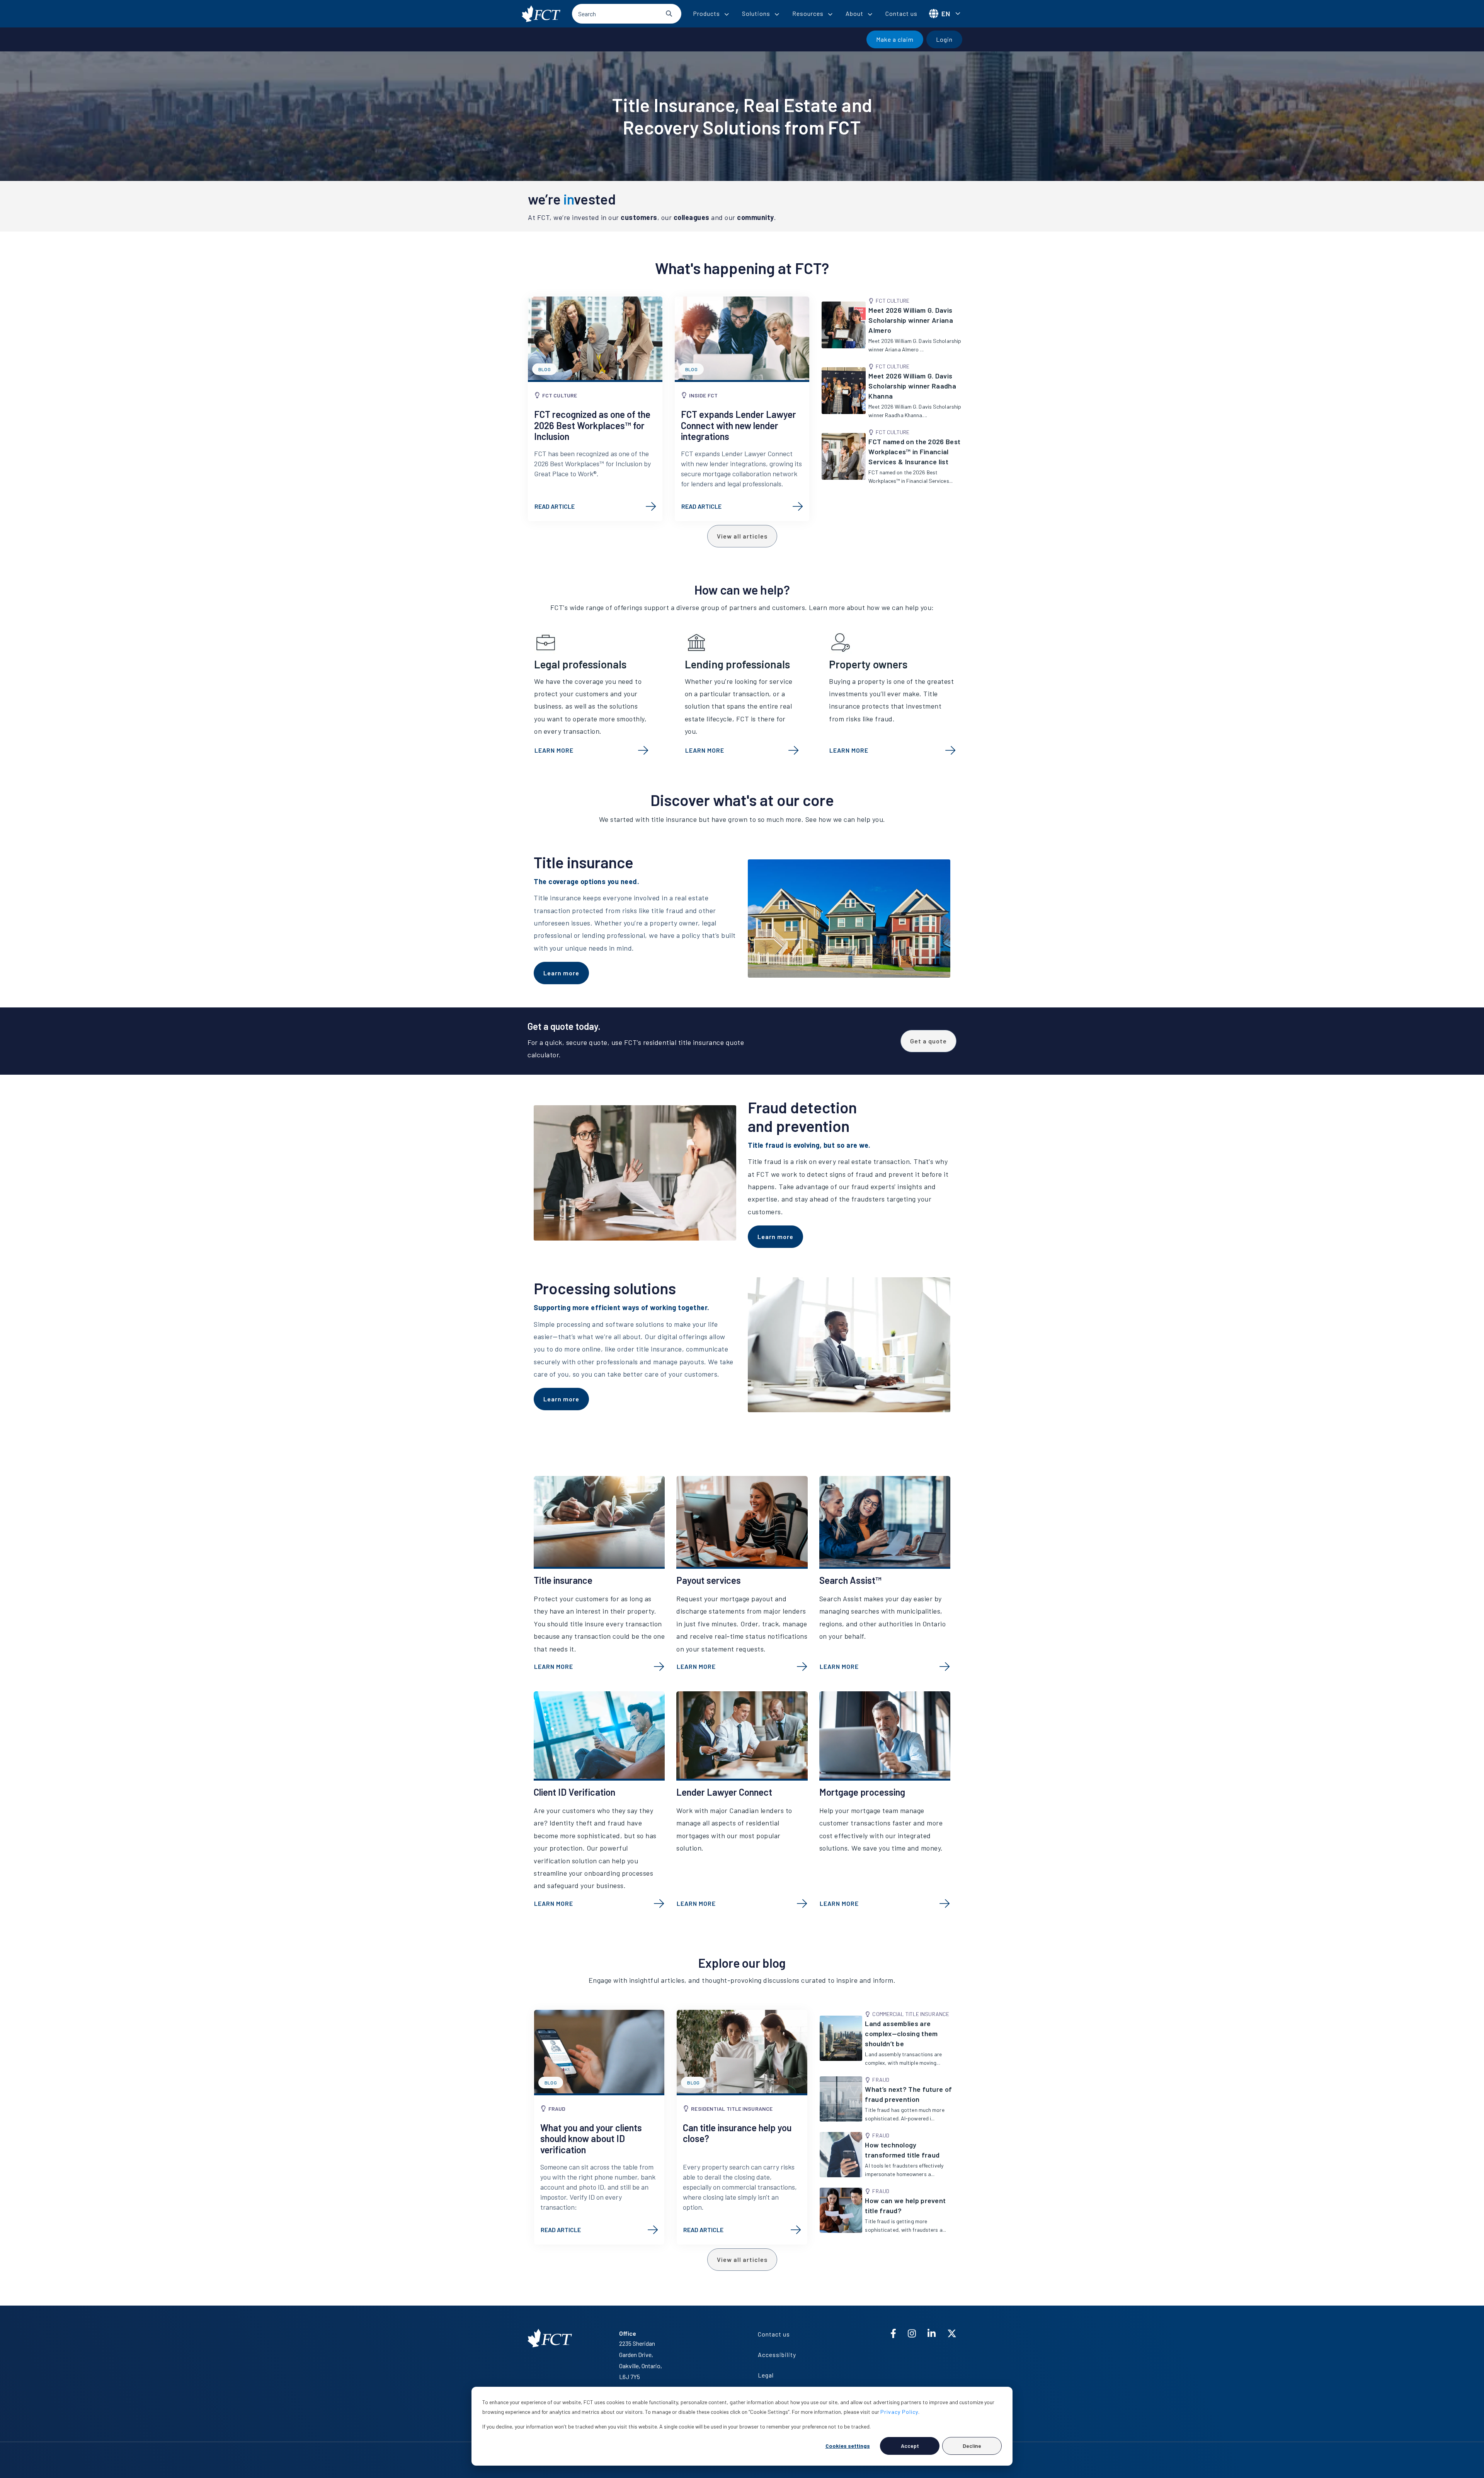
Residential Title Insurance (732, 2109)
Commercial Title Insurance (911, 2014)
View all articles (742, 536)
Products (706, 13)
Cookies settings (848, 2446)
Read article (555, 506)
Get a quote (928, 1041)
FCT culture (560, 395)
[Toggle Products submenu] (727, 14)
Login (944, 39)
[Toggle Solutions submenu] (777, 14)
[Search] (669, 14)
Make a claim (895, 39)
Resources (808, 13)
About (854, 13)
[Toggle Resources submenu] (830, 14)
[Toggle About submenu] (870, 14)
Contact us (901, 13)
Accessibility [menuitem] (777, 2354)
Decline (972, 2446)
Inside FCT (703, 395)
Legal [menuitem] (766, 2375)
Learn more (554, 750)
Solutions (756, 13)
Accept (910, 2446)
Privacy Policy (899, 2412)
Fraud (557, 2109)
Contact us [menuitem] (774, 2334)
